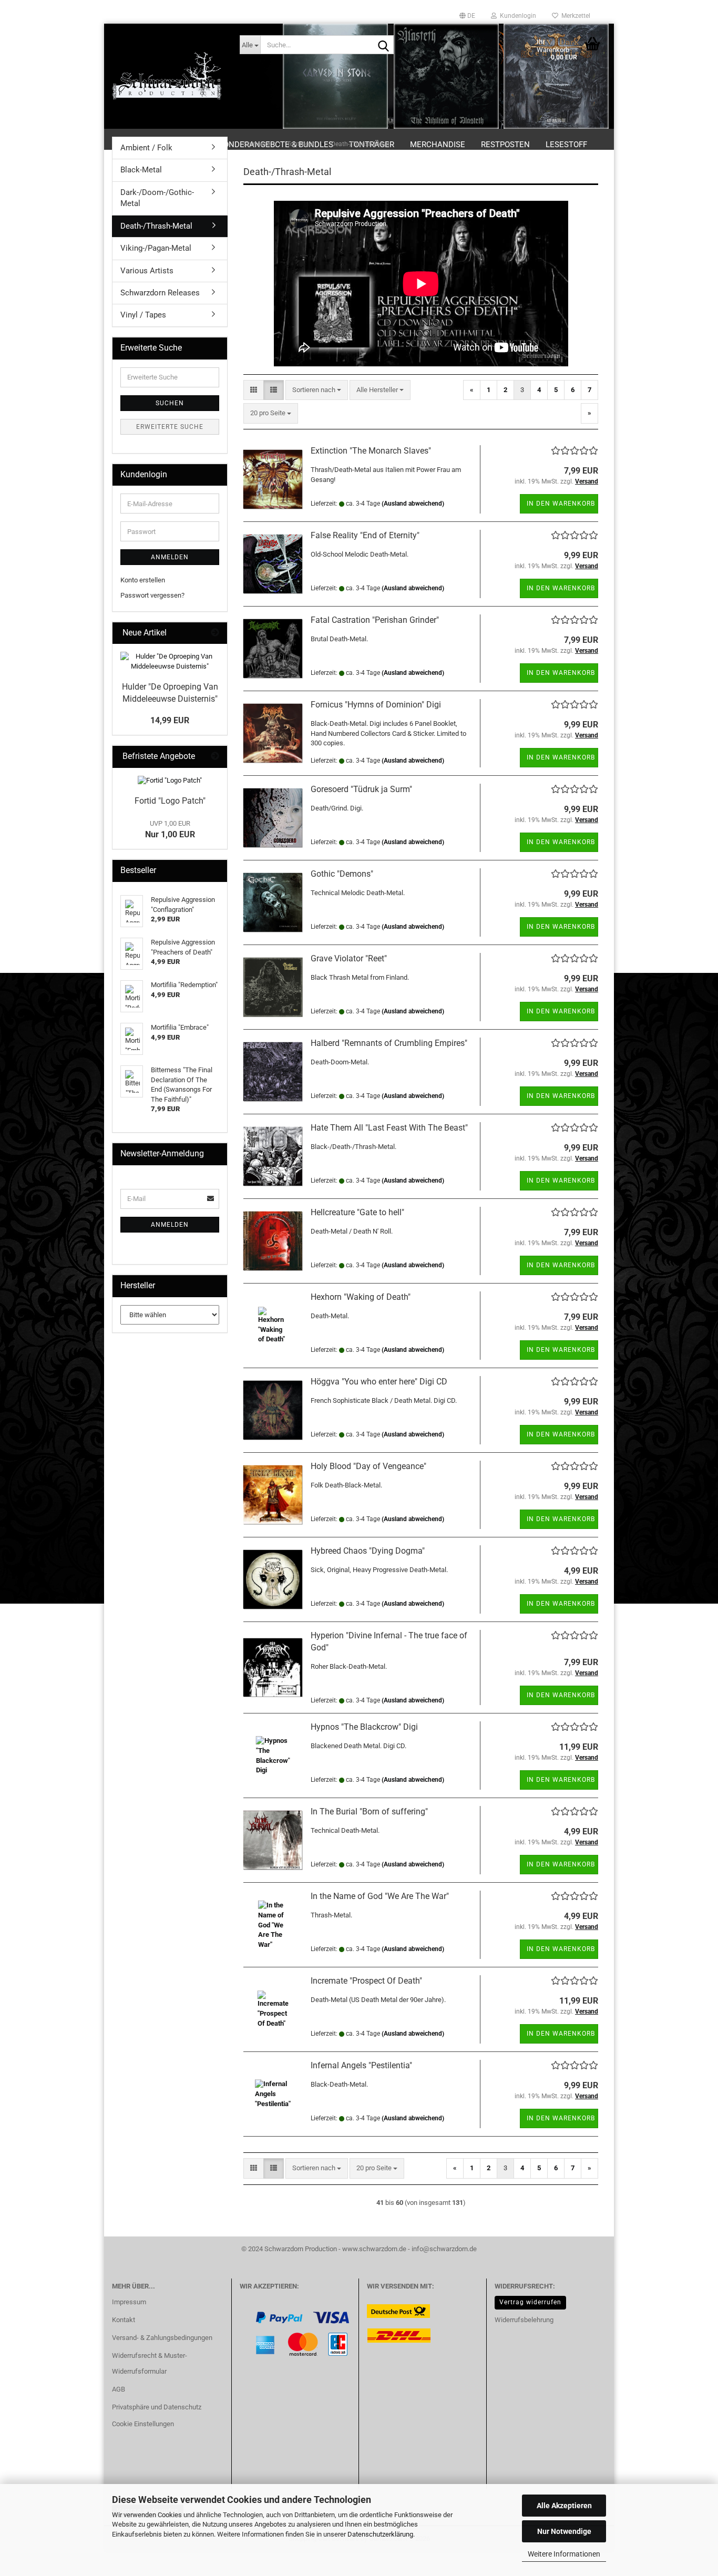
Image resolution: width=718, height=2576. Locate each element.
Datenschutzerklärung (380, 2534)
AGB (119, 2389)
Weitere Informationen (564, 2554)
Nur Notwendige (564, 2531)
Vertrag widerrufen (530, 2302)
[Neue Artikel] (215, 633)
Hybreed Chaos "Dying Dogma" (368, 1551)
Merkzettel (574, 16)
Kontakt (124, 2320)
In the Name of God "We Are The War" (380, 1896)
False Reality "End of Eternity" (365, 535)
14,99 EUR (170, 720)
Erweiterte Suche (170, 427)
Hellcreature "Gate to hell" (357, 1212)
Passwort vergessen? (152, 595)
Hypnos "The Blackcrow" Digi (364, 1727)
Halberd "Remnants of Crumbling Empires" (389, 1043)
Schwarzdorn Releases (160, 293)
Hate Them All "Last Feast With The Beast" (389, 1128)
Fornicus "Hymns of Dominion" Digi (376, 705)
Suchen (170, 403)
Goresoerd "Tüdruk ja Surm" (361, 789)
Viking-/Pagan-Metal (156, 248)
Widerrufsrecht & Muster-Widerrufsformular (150, 2363)
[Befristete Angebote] (215, 757)
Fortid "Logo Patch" (170, 801)
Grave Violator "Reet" (349, 958)
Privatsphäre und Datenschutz (157, 2407)
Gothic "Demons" (342, 874)
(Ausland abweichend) (413, 504)
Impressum (129, 2302)
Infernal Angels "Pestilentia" (361, 2065)
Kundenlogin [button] (516, 16)
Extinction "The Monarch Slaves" (371, 451)
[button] (467, 16)
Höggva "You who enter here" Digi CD (379, 1382)
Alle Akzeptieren (564, 2506)
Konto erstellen (143, 580)
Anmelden (170, 557)
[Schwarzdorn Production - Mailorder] (168, 76)
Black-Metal (141, 170)
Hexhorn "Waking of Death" (361, 1297)
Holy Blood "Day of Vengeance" (368, 1466)
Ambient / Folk (146, 148)
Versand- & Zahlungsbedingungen (162, 2338)
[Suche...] (384, 45)
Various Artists (147, 271)
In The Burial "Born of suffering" (369, 1812)
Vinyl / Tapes (143, 315)
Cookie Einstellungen (143, 2424)
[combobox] (317, 390)
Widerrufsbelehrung (524, 2320)
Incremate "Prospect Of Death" (366, 1981)
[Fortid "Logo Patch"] (170, 781)
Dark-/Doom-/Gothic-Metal (157, 198)
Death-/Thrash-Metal (156, 226)
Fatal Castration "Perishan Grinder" (375, 620)
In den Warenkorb (561, 504)
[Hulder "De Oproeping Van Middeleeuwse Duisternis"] (170, 661)
